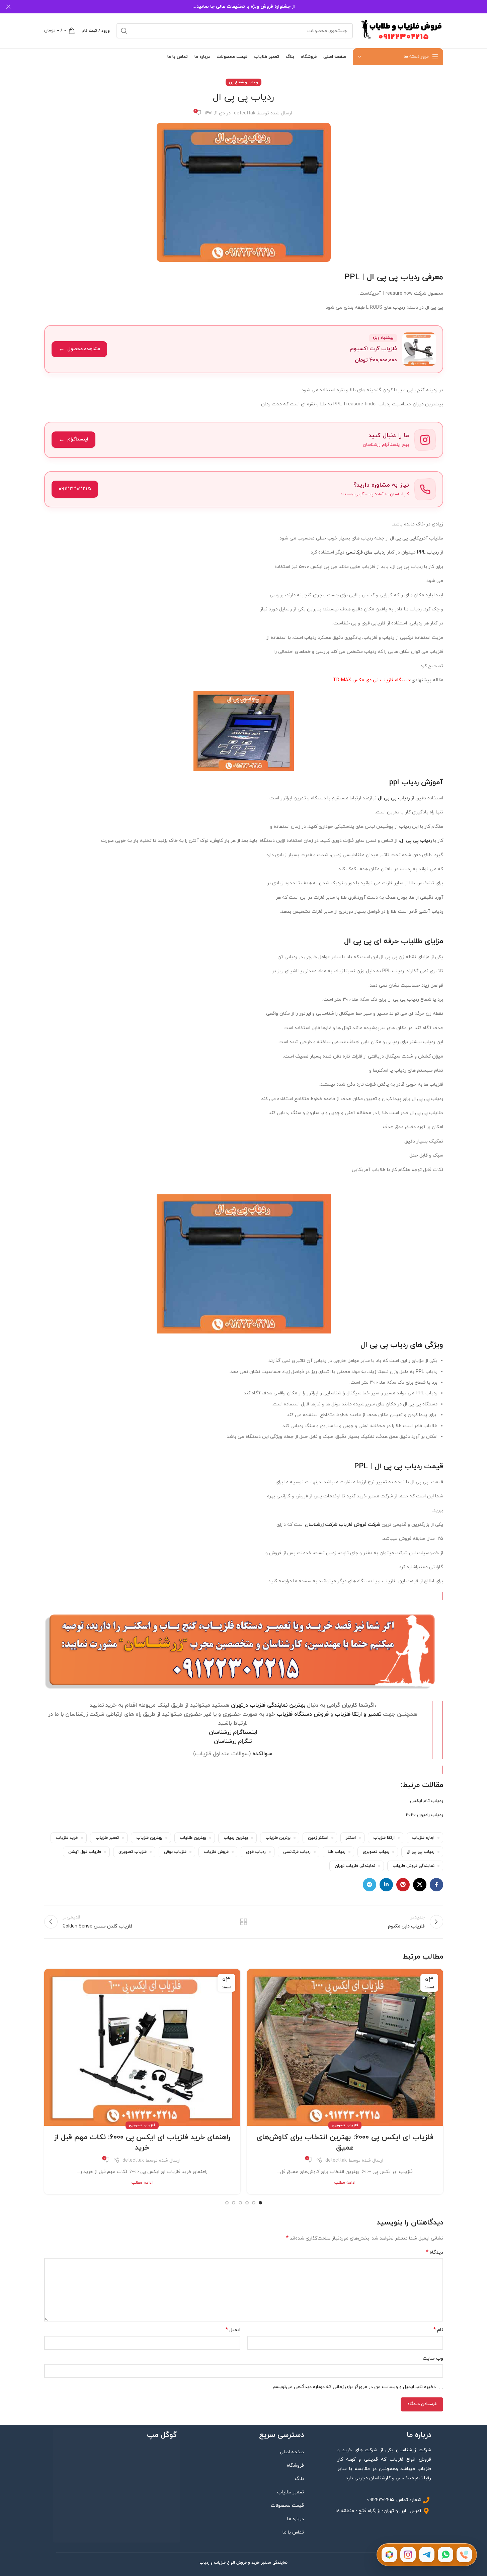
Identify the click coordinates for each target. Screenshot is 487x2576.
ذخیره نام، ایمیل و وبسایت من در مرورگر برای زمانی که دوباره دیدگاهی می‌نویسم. (354, 2387)
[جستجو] (124, 31)
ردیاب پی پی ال (421, 1852)
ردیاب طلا (337, 1852)
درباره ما (296, 2519)
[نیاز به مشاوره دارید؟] (244, 489)
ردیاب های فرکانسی (366, 552)
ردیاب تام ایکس (427, 1801)
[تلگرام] (427, 2555)
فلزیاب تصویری (133, 1852)
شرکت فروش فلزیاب (359, 1525)
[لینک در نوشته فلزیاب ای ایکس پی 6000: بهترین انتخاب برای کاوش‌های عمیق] (345, 2047)
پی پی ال (419, 1482)
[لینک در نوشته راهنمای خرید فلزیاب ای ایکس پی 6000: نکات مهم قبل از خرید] (142, 2047)
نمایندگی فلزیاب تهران (355, 1866)
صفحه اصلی (292, 2452)
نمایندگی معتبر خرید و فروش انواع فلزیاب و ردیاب (243, 2563)
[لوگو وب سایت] (401, 30)
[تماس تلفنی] (464, 2555)
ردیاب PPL (428, 552)
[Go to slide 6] (227, 2203)
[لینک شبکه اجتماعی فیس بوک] (436, 1885)
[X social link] (420, 1885)
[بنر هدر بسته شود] (8, 7)
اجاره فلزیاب (423, 1838)
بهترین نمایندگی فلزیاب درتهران (268, 1705)
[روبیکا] (389, 2555)
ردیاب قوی (256, 1852)
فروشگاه (295, 2465)
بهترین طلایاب (193, 1838)
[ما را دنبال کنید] (244, 440)
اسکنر (351, 1838)
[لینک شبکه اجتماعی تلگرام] (370, 1885)
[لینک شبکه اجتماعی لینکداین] (386, 1885)
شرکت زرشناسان (321, 1525)
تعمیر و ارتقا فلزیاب (358, 1714)
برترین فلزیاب (278, 1838)
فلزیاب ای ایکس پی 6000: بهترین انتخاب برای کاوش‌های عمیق (345, 2143)
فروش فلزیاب (216, 1852)
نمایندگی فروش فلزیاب (414, 1866)
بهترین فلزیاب (149, 1838)
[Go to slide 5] (234, 2203)
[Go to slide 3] (247, 2203)
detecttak (245, 113)
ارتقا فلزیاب (384, 1838)
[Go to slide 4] (240, 2203)
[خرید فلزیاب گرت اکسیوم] (244, 349)
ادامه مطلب (345, 2183)
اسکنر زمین (318, 1838)
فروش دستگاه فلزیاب (303, 1714)
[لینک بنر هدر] (243, 7)
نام (438, 2330)
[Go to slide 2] (254, 2203)
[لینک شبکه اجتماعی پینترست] (403, 1885)
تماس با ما (293, 2532)
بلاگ (299, 2479)
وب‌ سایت (433, 2358)
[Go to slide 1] (260, 2203)
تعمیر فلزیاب (107, 1838)
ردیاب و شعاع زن (243, 82)
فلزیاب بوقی (175, 1852)
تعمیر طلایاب (291, 2492)
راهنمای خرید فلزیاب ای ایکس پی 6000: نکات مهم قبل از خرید (142, 2143)
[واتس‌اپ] (445, 2555)
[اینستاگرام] (408, 2555)
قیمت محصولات (287, 2506)
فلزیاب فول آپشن (85, 1852)
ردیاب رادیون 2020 (424, 1815)
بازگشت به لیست (243, 1922)
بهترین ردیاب (236, 1838)
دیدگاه (435, 2252)
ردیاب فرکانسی (297, 1852)
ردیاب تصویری (376, 1852)
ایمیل (233, 2330)
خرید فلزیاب (67, 1838)
